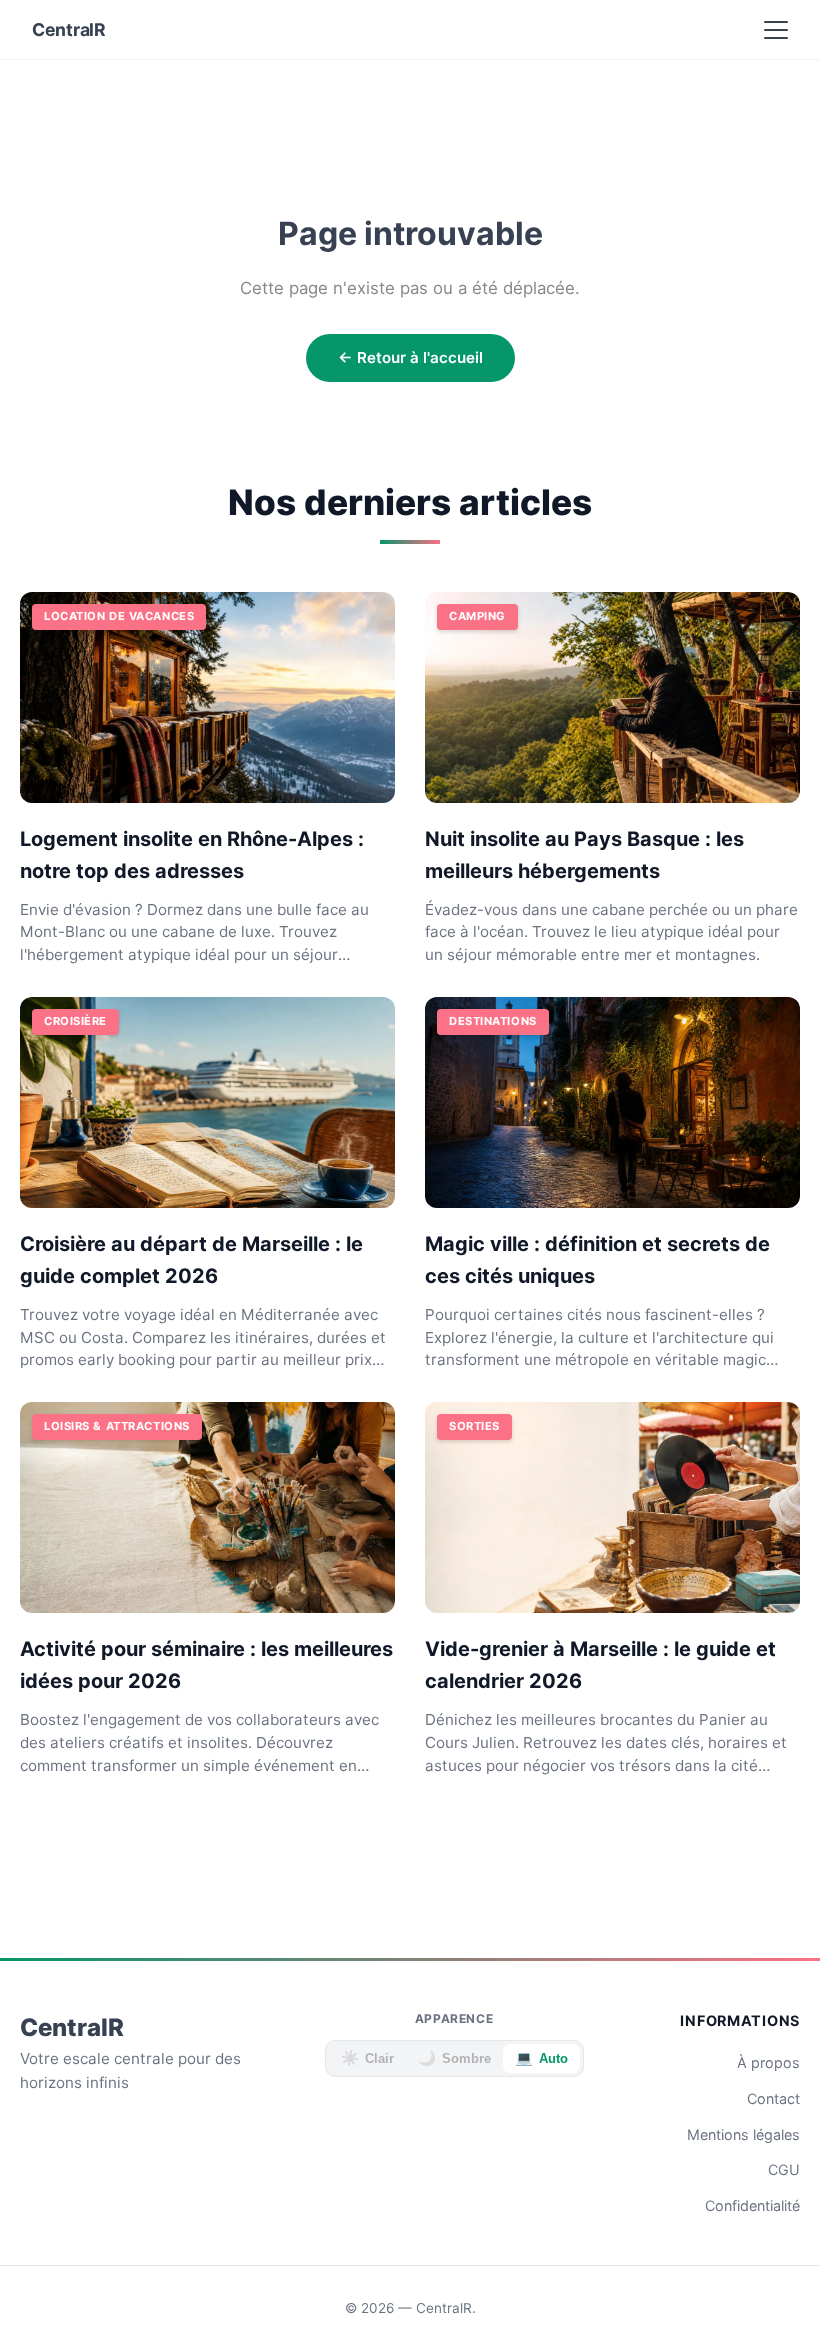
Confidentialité (752, 2205)
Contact (773, 2098)
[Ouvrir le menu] (776, 30)
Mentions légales (743, 2134)
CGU (784, 2169)
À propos (768, 2062)
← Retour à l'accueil (410, 357)
